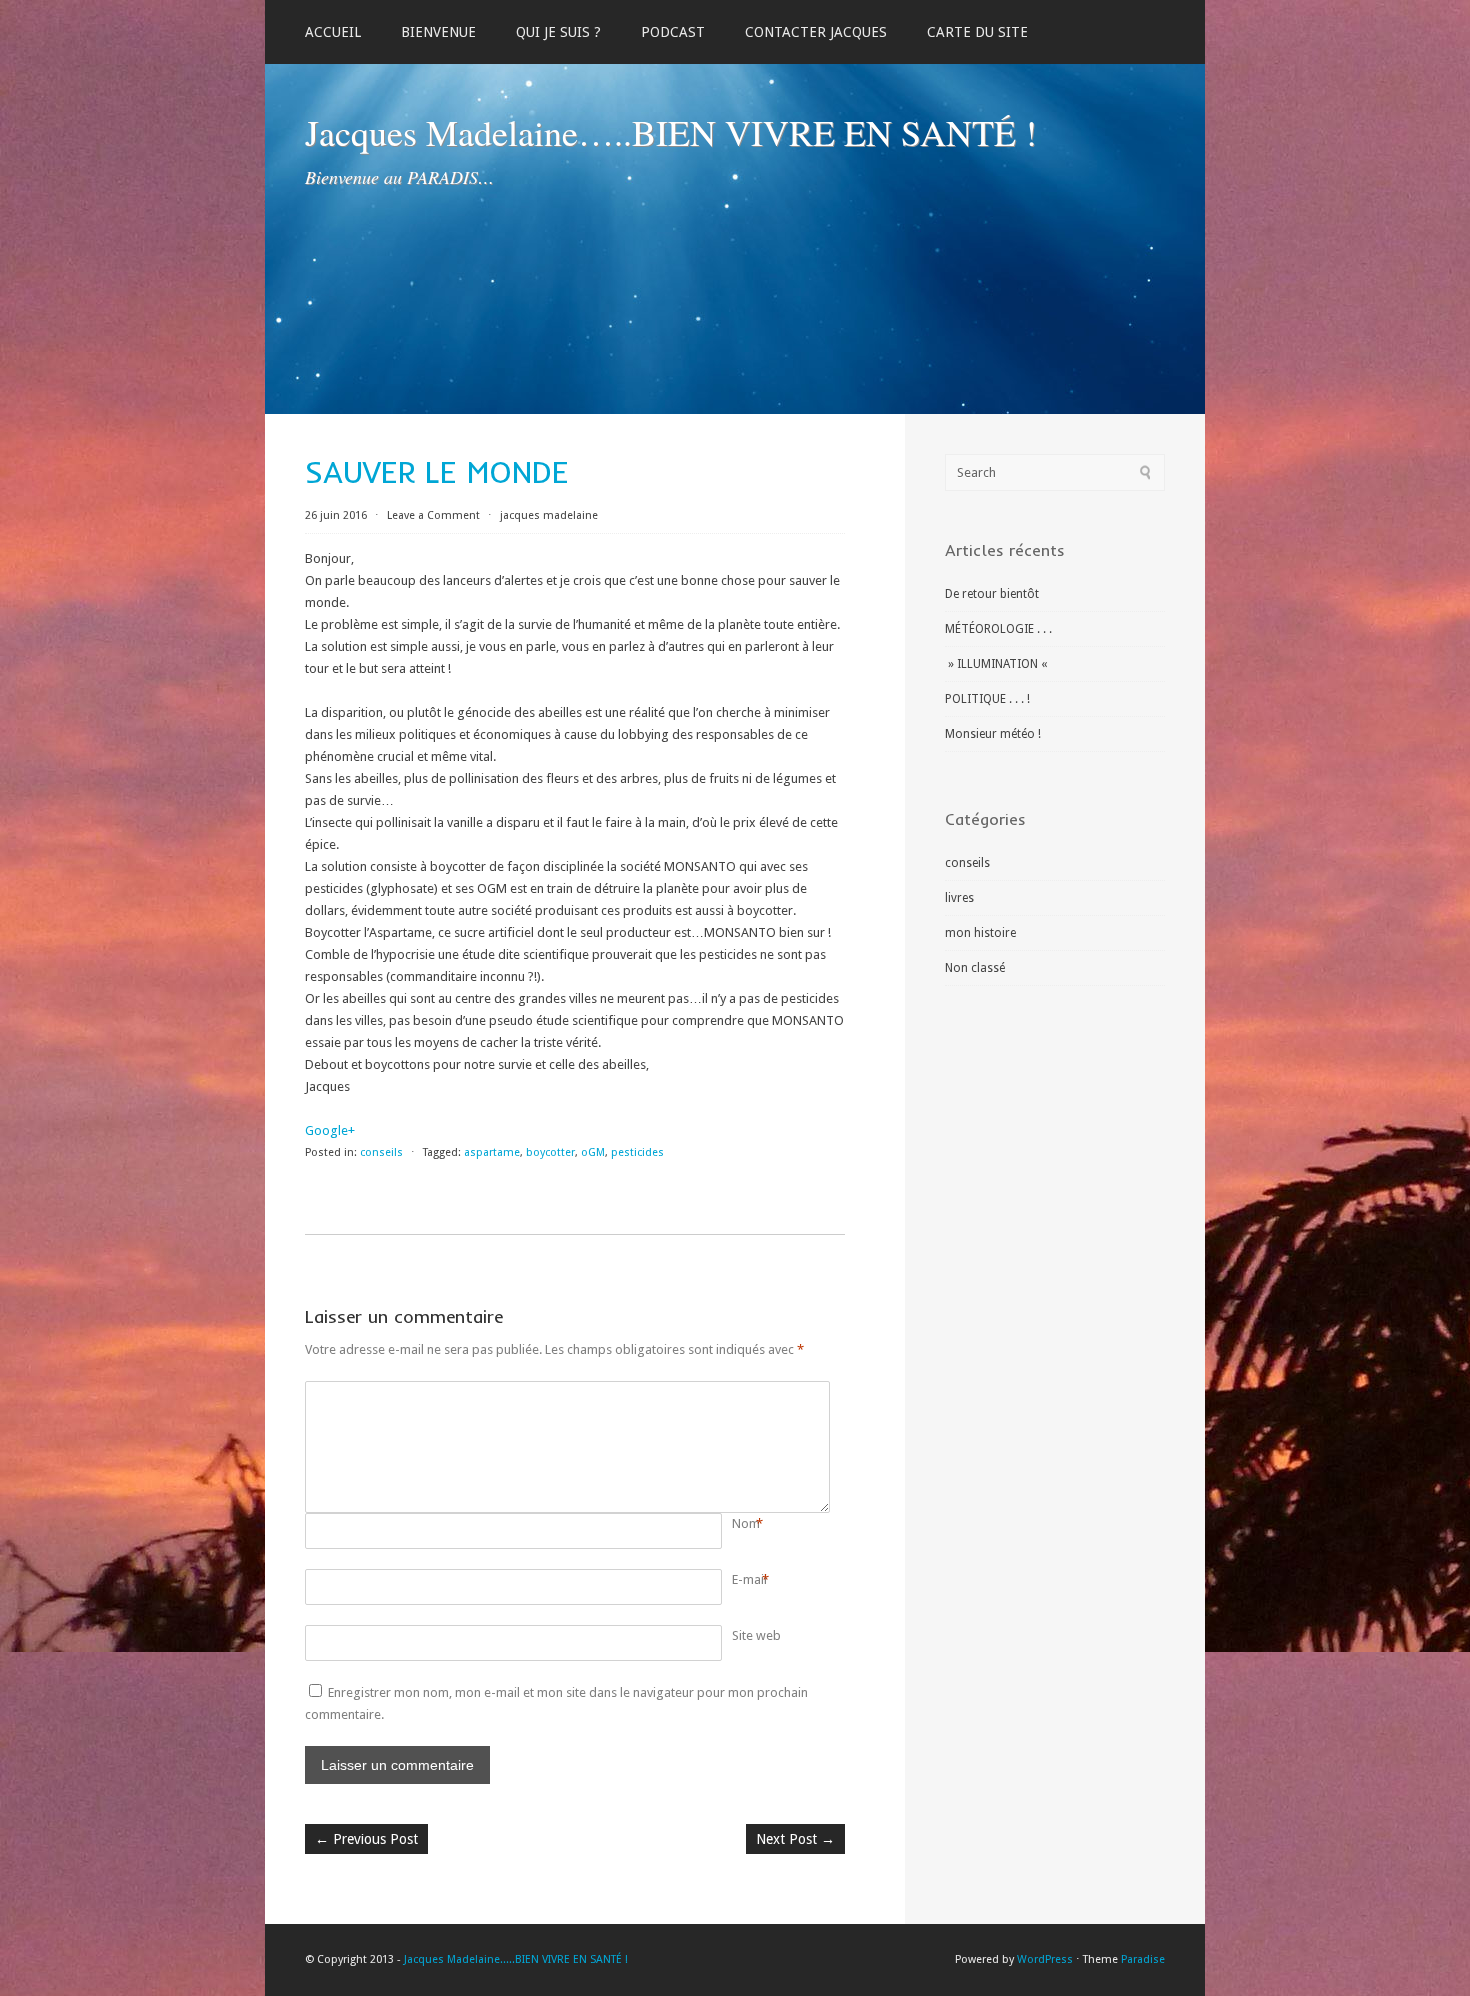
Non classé (975, 968)
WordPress (1045, 1959)
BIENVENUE (438, 32)
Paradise (1143, 1959)
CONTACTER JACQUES (816, 32)
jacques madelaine (549, 515)
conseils (381, 1152)
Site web (756, 1635)
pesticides (637, 1152)
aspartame (492, 1152)
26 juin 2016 (337, 515)
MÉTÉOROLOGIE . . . (998, 629)
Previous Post (366, 1839)
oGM (593, 1152)
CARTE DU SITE (977, 32)
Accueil (333, 32)
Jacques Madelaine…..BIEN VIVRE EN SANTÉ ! (671, 132)
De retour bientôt (992, 594)
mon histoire (980, 933)
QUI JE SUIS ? (558, 32)
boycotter (550, 1152)
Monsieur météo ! (993, 734)
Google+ (330, 1130)
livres (959, 898)
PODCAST (673, 32)
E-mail (749, 1579)
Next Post (795, 1839)
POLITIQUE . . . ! (987, 699)
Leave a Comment (433, 515)
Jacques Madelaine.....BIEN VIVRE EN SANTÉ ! (516, 1959)
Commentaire (735, 1392)
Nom (746, 1523)
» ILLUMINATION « (997, 664)
